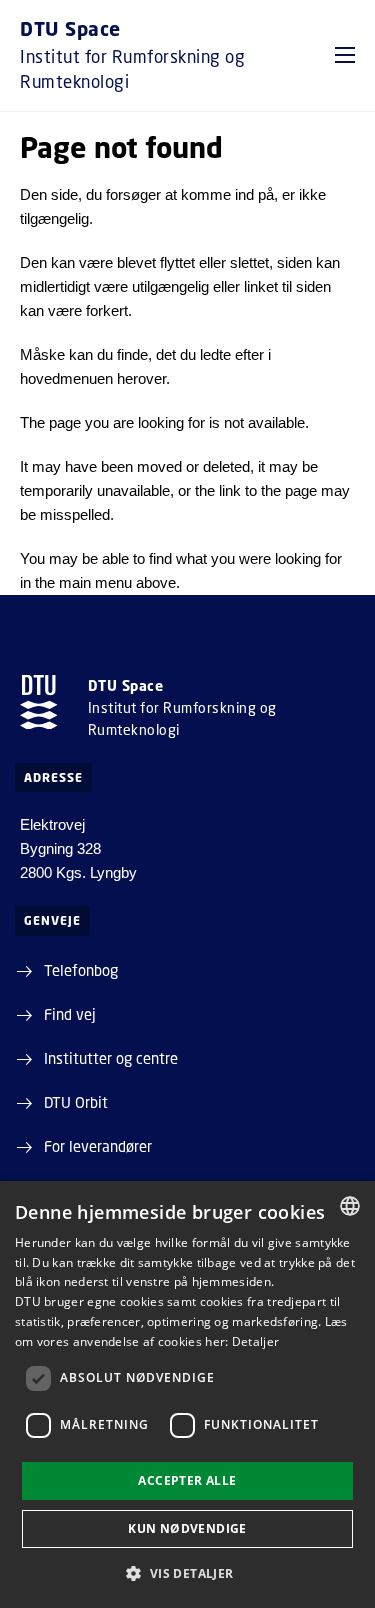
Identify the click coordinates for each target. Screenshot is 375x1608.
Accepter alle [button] (187, 1480)
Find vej (70, 1014)
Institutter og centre (111, 1058)
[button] (345, 55)
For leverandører (98, 1146)
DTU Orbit (76, 1102)
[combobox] (350, 1206)
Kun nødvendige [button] (187, 1528)
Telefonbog (81, 970)
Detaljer (255, 1341)
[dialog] (187, 1394)
